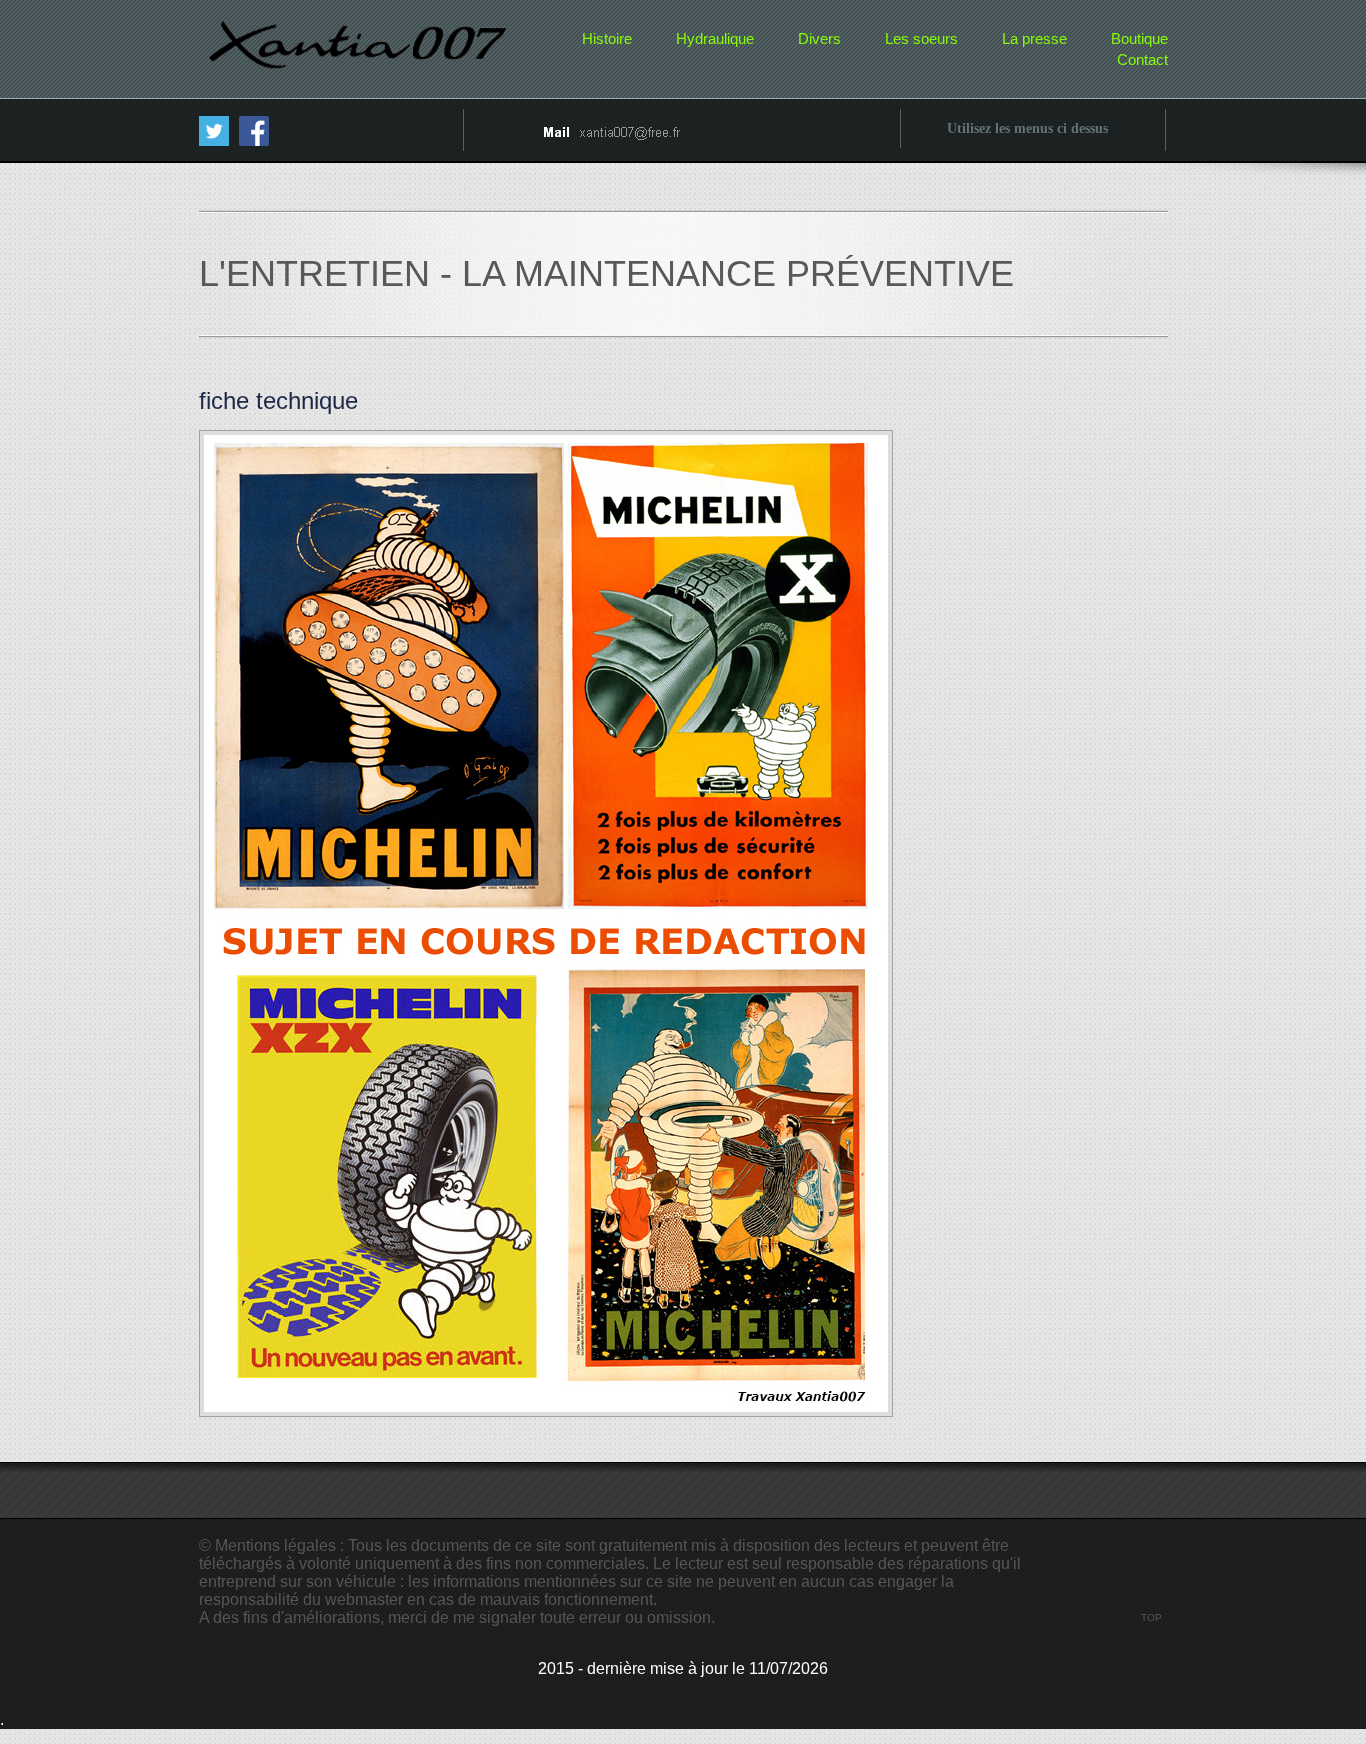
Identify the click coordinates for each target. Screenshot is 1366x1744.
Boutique (1139, 38)
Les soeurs (921, 38)
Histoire (607, 38)
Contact (1142, 59)
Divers (819, 38)
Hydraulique (715, 38)
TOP (1151, 1617)
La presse (1034, 38)
